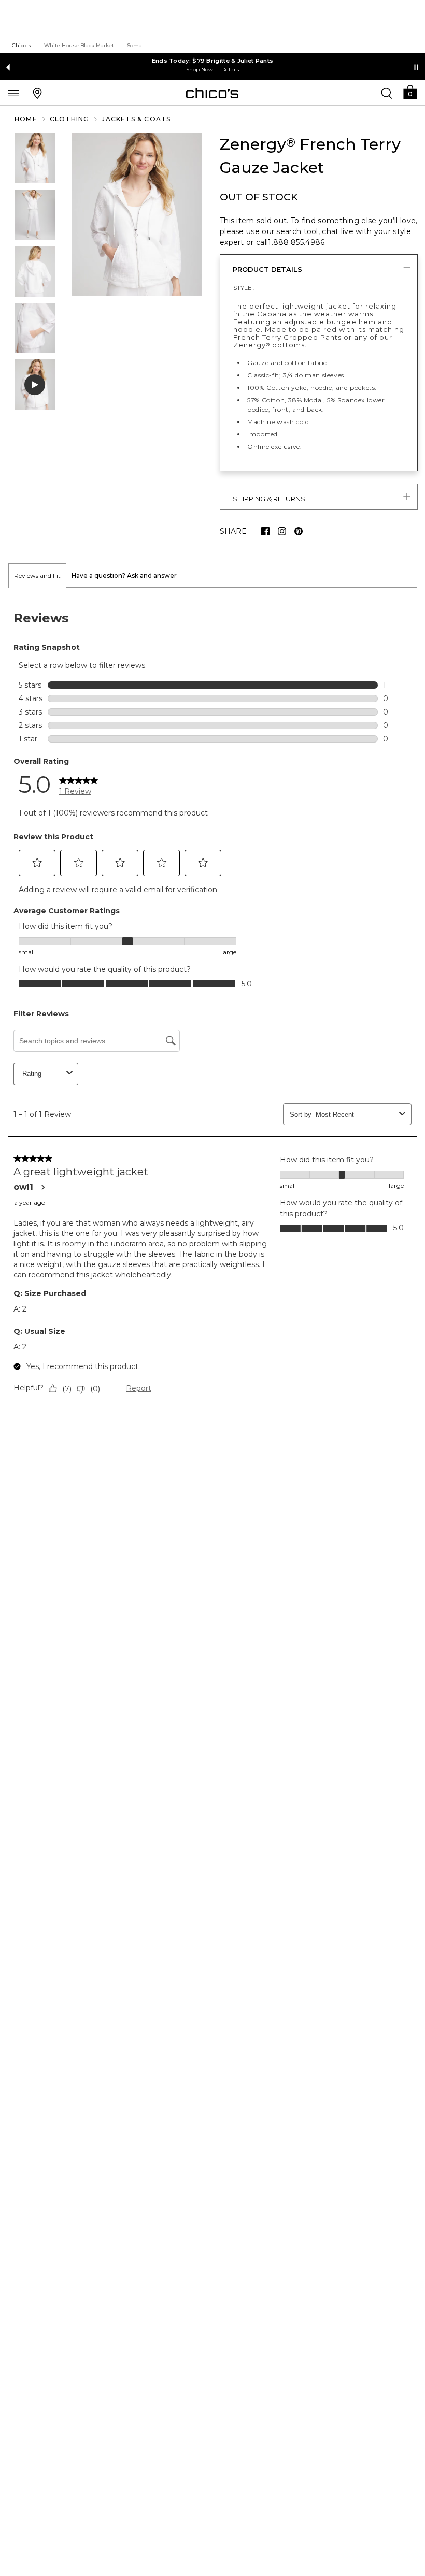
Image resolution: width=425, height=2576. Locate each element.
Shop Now (200, 70)
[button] (410, 91)
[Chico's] (212, 93)
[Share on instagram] (282, 531)
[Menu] (13, 93)
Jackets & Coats (136, 119)
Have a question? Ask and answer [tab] (124, 576)
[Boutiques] (37, 93)
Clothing (70, 119)
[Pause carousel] (416, 67)
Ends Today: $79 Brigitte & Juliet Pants (213, 61)
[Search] (387, 93)
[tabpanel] (212, 1005)
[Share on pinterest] (299, 531)
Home (26, 119)
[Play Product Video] (35, 385)
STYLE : (244, 288)
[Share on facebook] (265, 531)
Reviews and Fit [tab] (37, 576)
